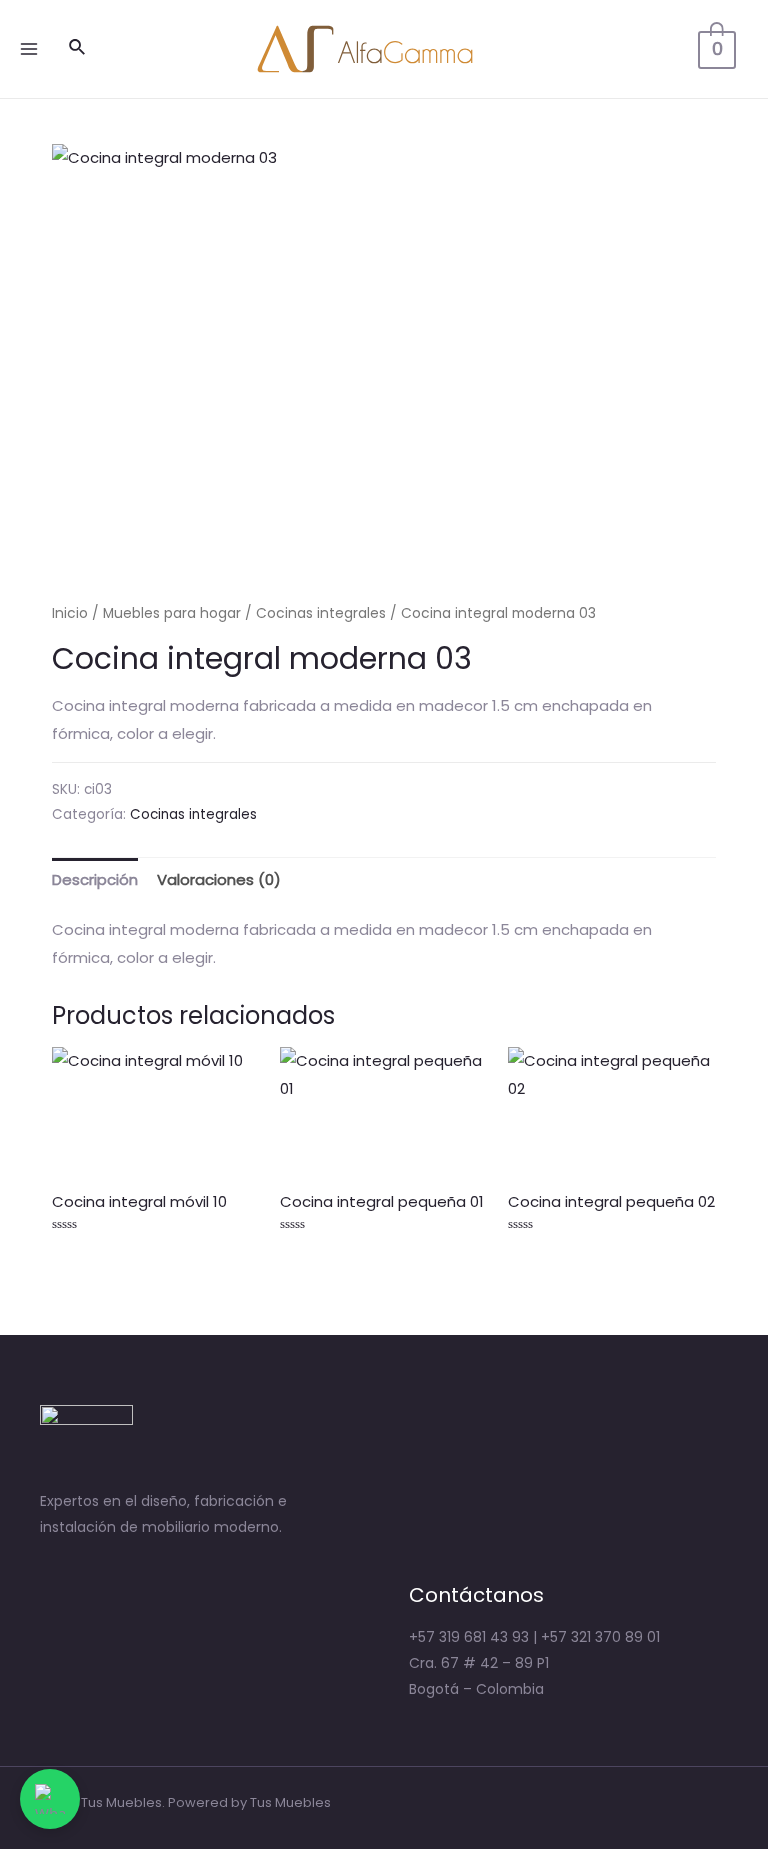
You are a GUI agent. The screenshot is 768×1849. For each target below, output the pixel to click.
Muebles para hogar (172, 613)
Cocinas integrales (321, 613)
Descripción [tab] (95, 879)
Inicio (70, 613)
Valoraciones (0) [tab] (219, 879)
